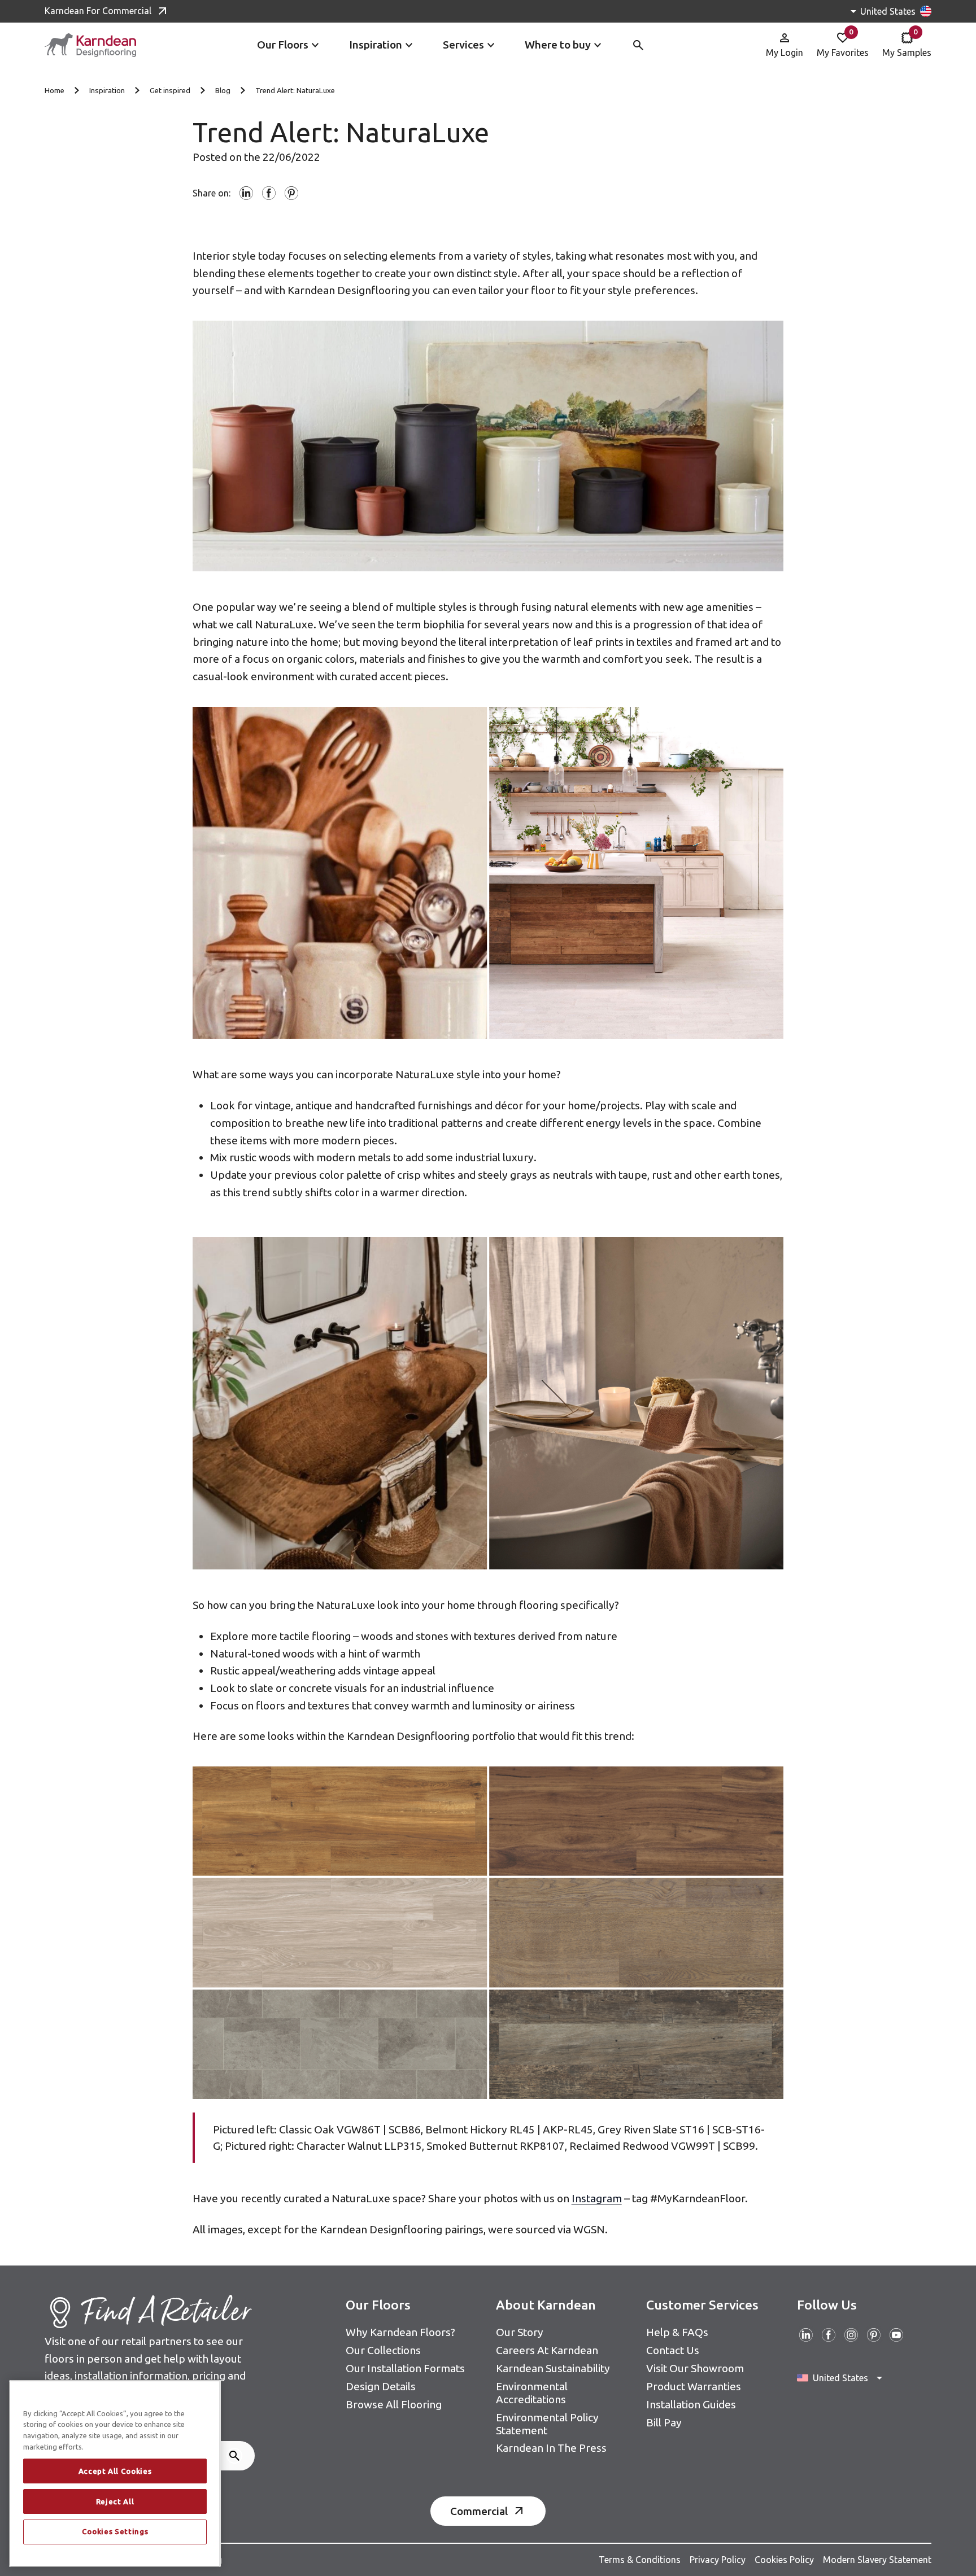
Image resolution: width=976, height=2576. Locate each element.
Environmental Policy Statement (547, 2424)
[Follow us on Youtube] (896, 2335)
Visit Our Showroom (695, 2368)
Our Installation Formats (405, 2368)
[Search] (234, 2456)
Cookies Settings (115, 2532)
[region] (115, 2474)
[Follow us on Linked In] (806, 2335)
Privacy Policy (718, 2560)
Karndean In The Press (551, 2448)
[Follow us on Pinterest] (874, 2335)
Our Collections (383, 2350)
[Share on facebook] (269, 193)
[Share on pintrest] (291, 193)
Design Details (381, 2386)
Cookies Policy (784, 2560)
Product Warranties (694, 2386)
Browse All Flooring (394, 2404)
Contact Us (673, 2350)
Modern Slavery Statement (877, 2560)
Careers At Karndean (547, 2350)
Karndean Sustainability (553, 2368)
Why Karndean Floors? (400, 2332)
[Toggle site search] (638, 45)
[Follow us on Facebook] (829, 2335)
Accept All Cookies (115, 2471)
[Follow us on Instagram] (851, 2335)
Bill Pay (664, 2422)
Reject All (115, 2501)
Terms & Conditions (640, 2560)
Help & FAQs (677, 2332)
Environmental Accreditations (532, 2393)
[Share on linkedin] (246, 193)
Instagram (597, 2198)
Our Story (520, 2332)
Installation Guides (691, 2404)
